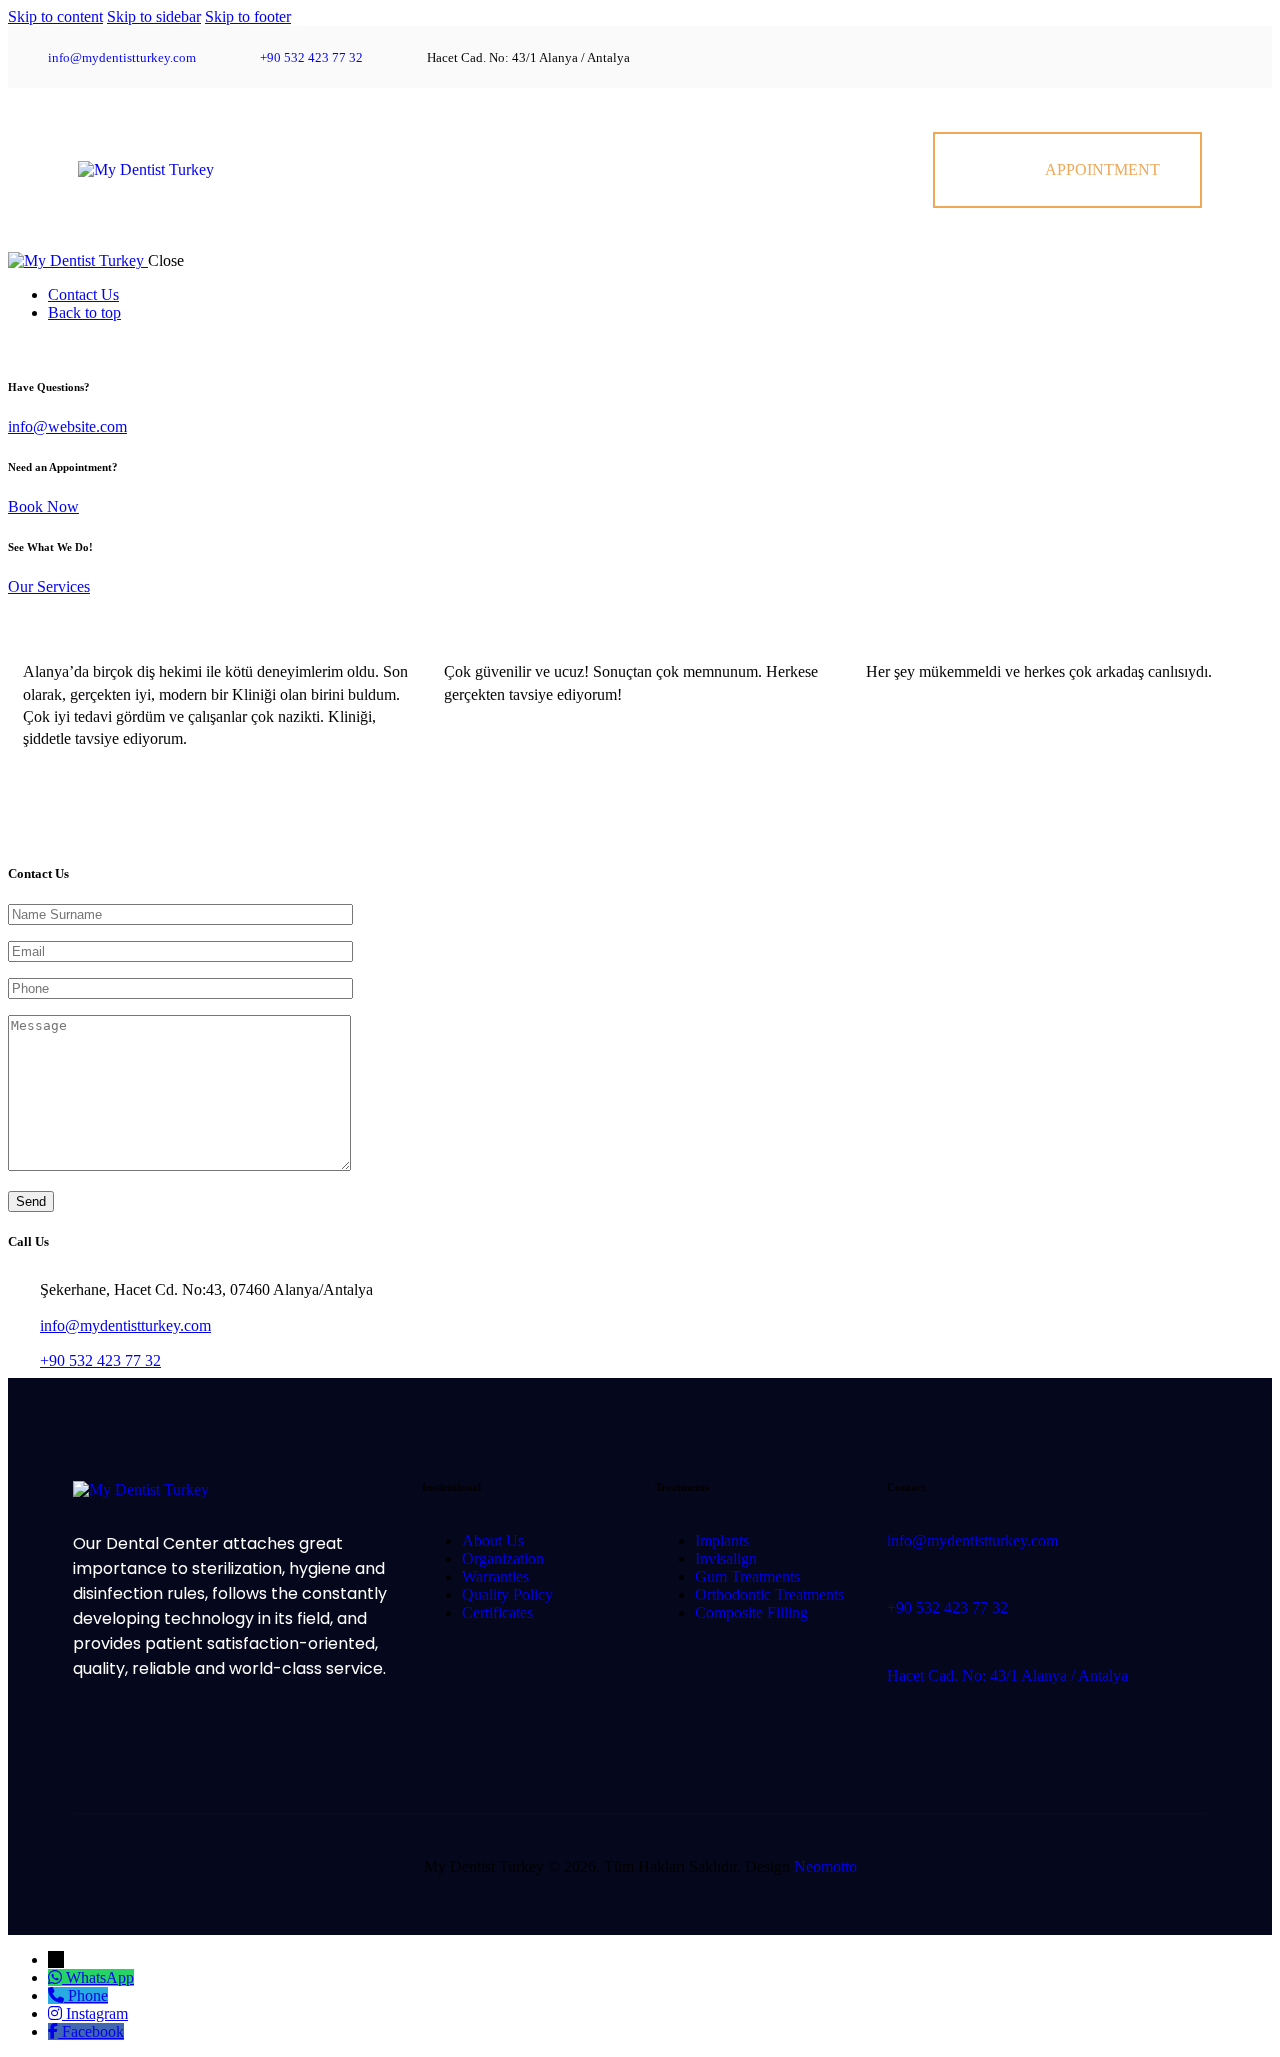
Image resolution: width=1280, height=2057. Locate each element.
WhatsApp (100, 1977)
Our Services (49, 586)
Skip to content (55, 16)
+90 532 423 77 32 (100, 1360)
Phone (88, 1995)
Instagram (97, 2013)
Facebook (93, 2031)
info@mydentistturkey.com (125, 1325)
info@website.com (67, 426)
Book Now (43, 506)
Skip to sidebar (154, 16)
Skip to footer (248, 16)
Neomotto (825, 1866)
